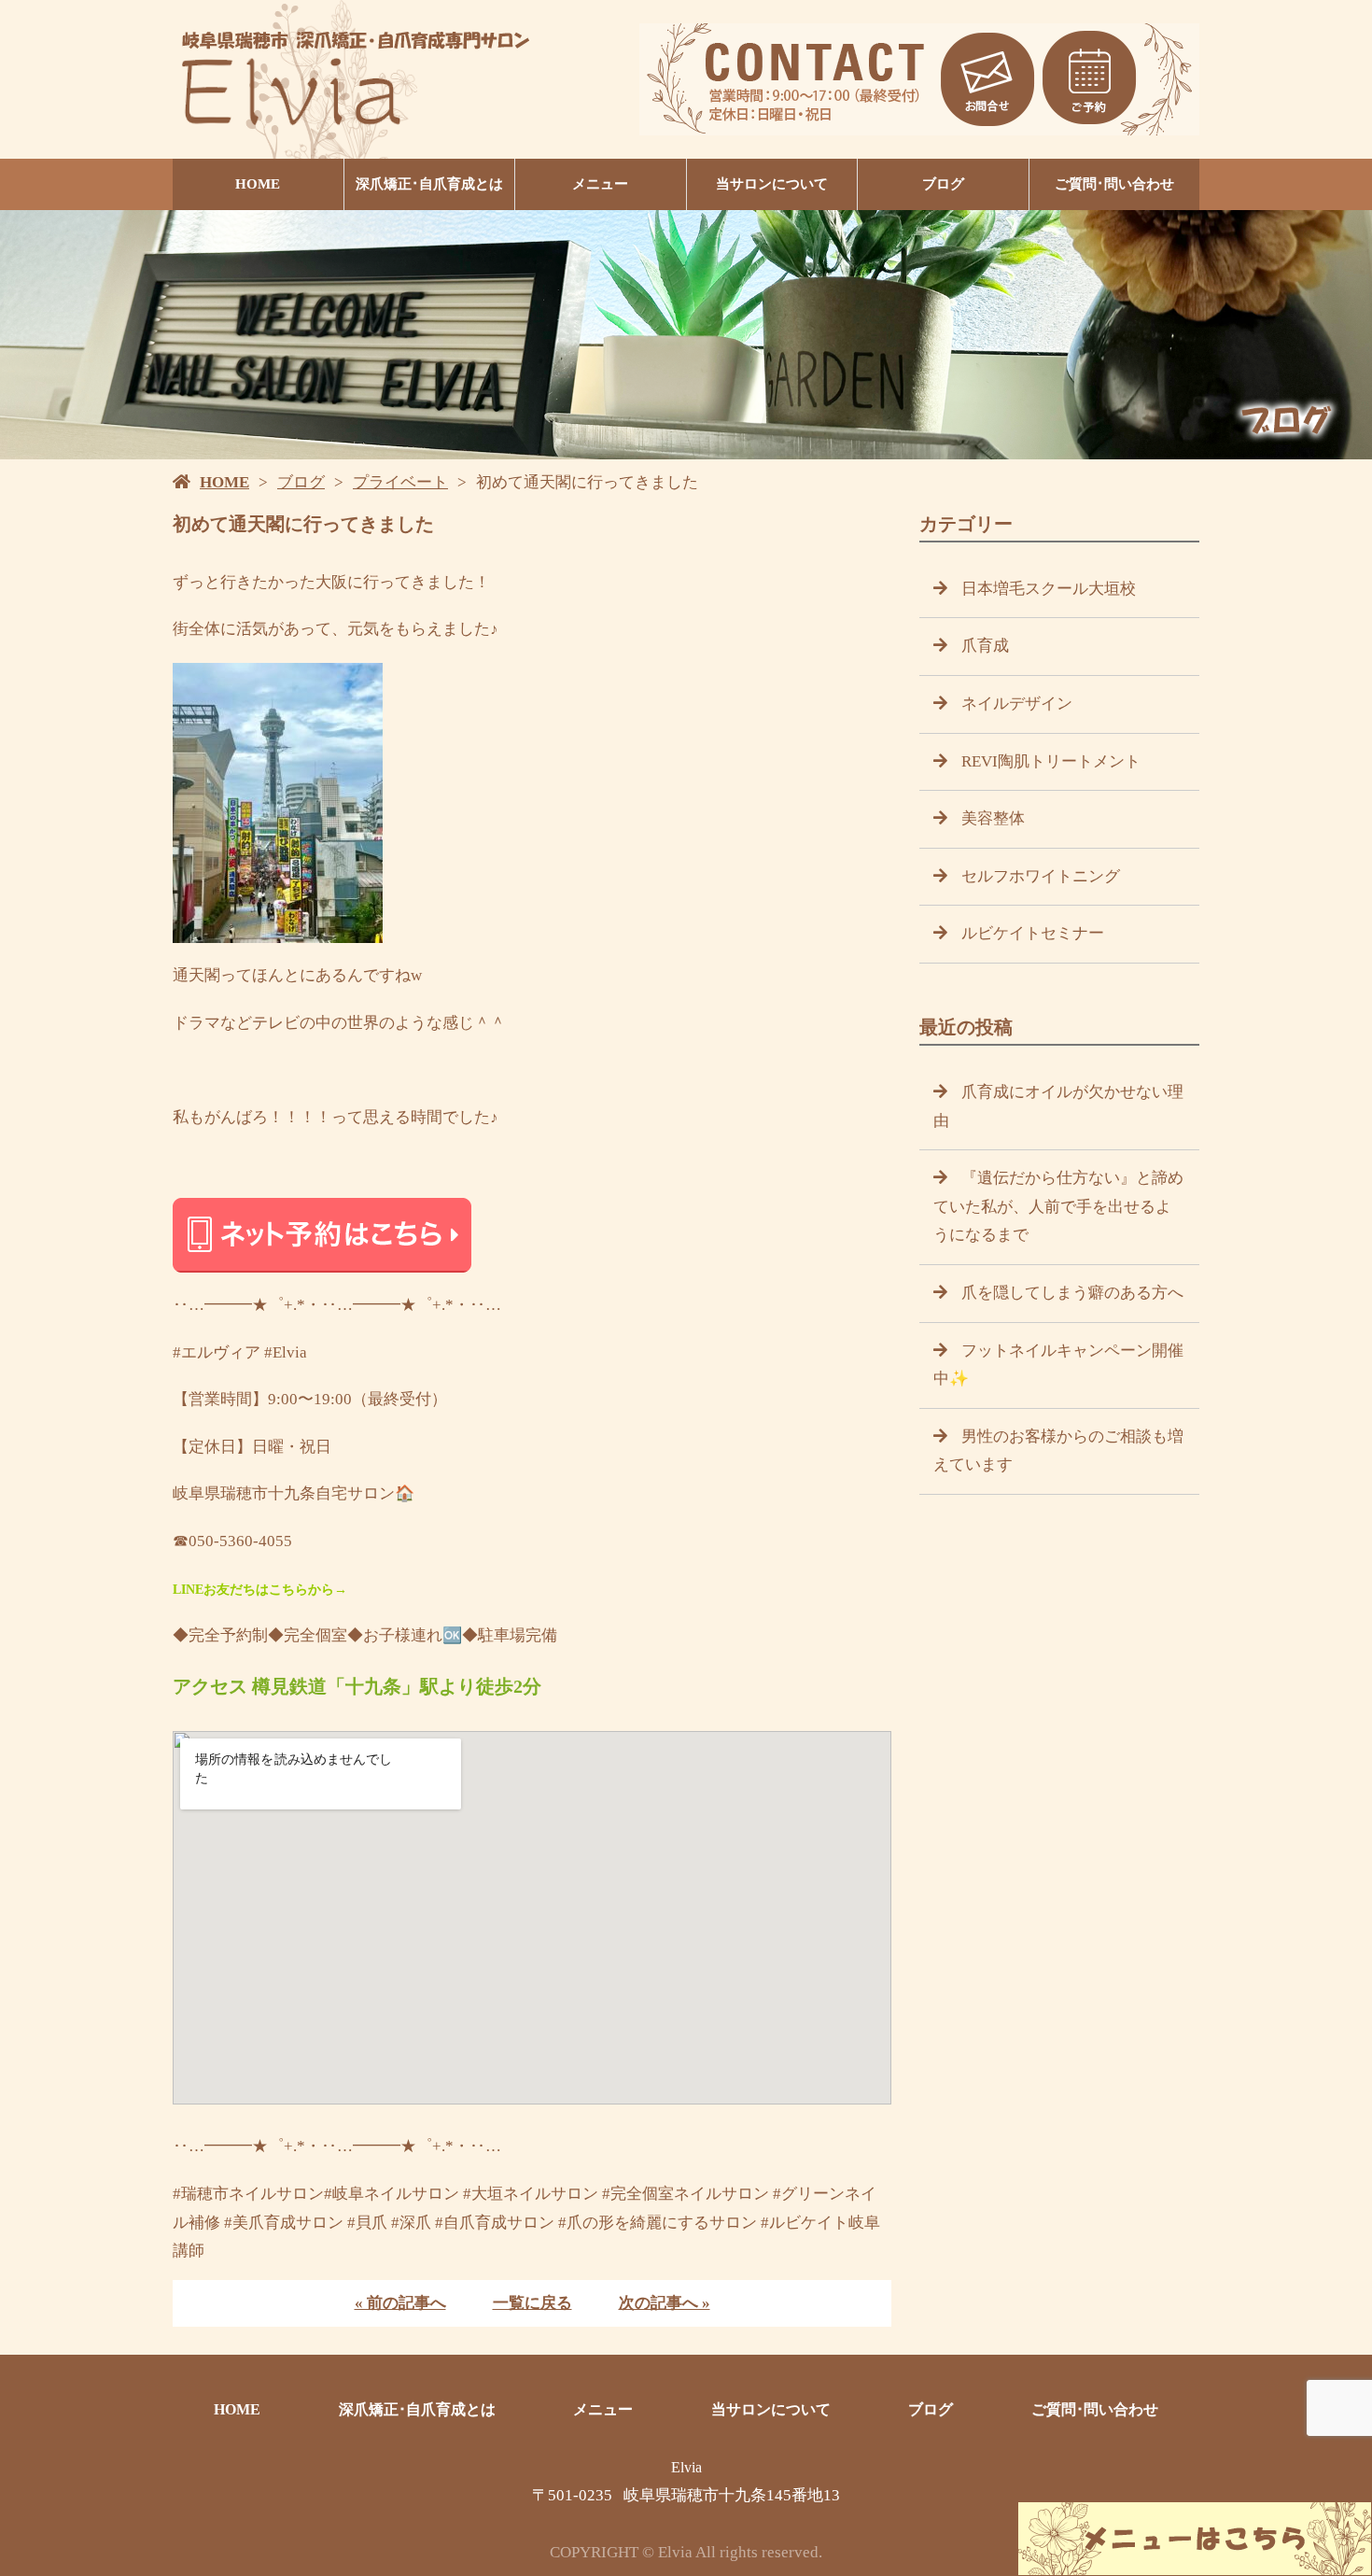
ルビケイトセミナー (1033, 933)
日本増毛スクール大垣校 (1049, 589)
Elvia (686, 2467)
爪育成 (985, 646)
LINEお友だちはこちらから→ (260, 1590)
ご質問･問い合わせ (1114, 184)
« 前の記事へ (400, 2303)
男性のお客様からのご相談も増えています (1058, 1451)
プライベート (400, 482)
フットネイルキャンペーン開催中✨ (1058, 1365)
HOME (258, 184)
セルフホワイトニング (1041, 876)
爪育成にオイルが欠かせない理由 (1058, 1106)
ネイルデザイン (1017, 704)
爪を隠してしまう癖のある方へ (1072, 1293)
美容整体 (993, 818)
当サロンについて (772, 184)
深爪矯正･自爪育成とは (429, 184)
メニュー (600, 184)
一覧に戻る (532, 2303)
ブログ (943, 184)
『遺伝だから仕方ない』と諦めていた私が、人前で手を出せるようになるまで (1058, 1206)
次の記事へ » (665, 2303)
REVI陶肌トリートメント (1051, 761)
